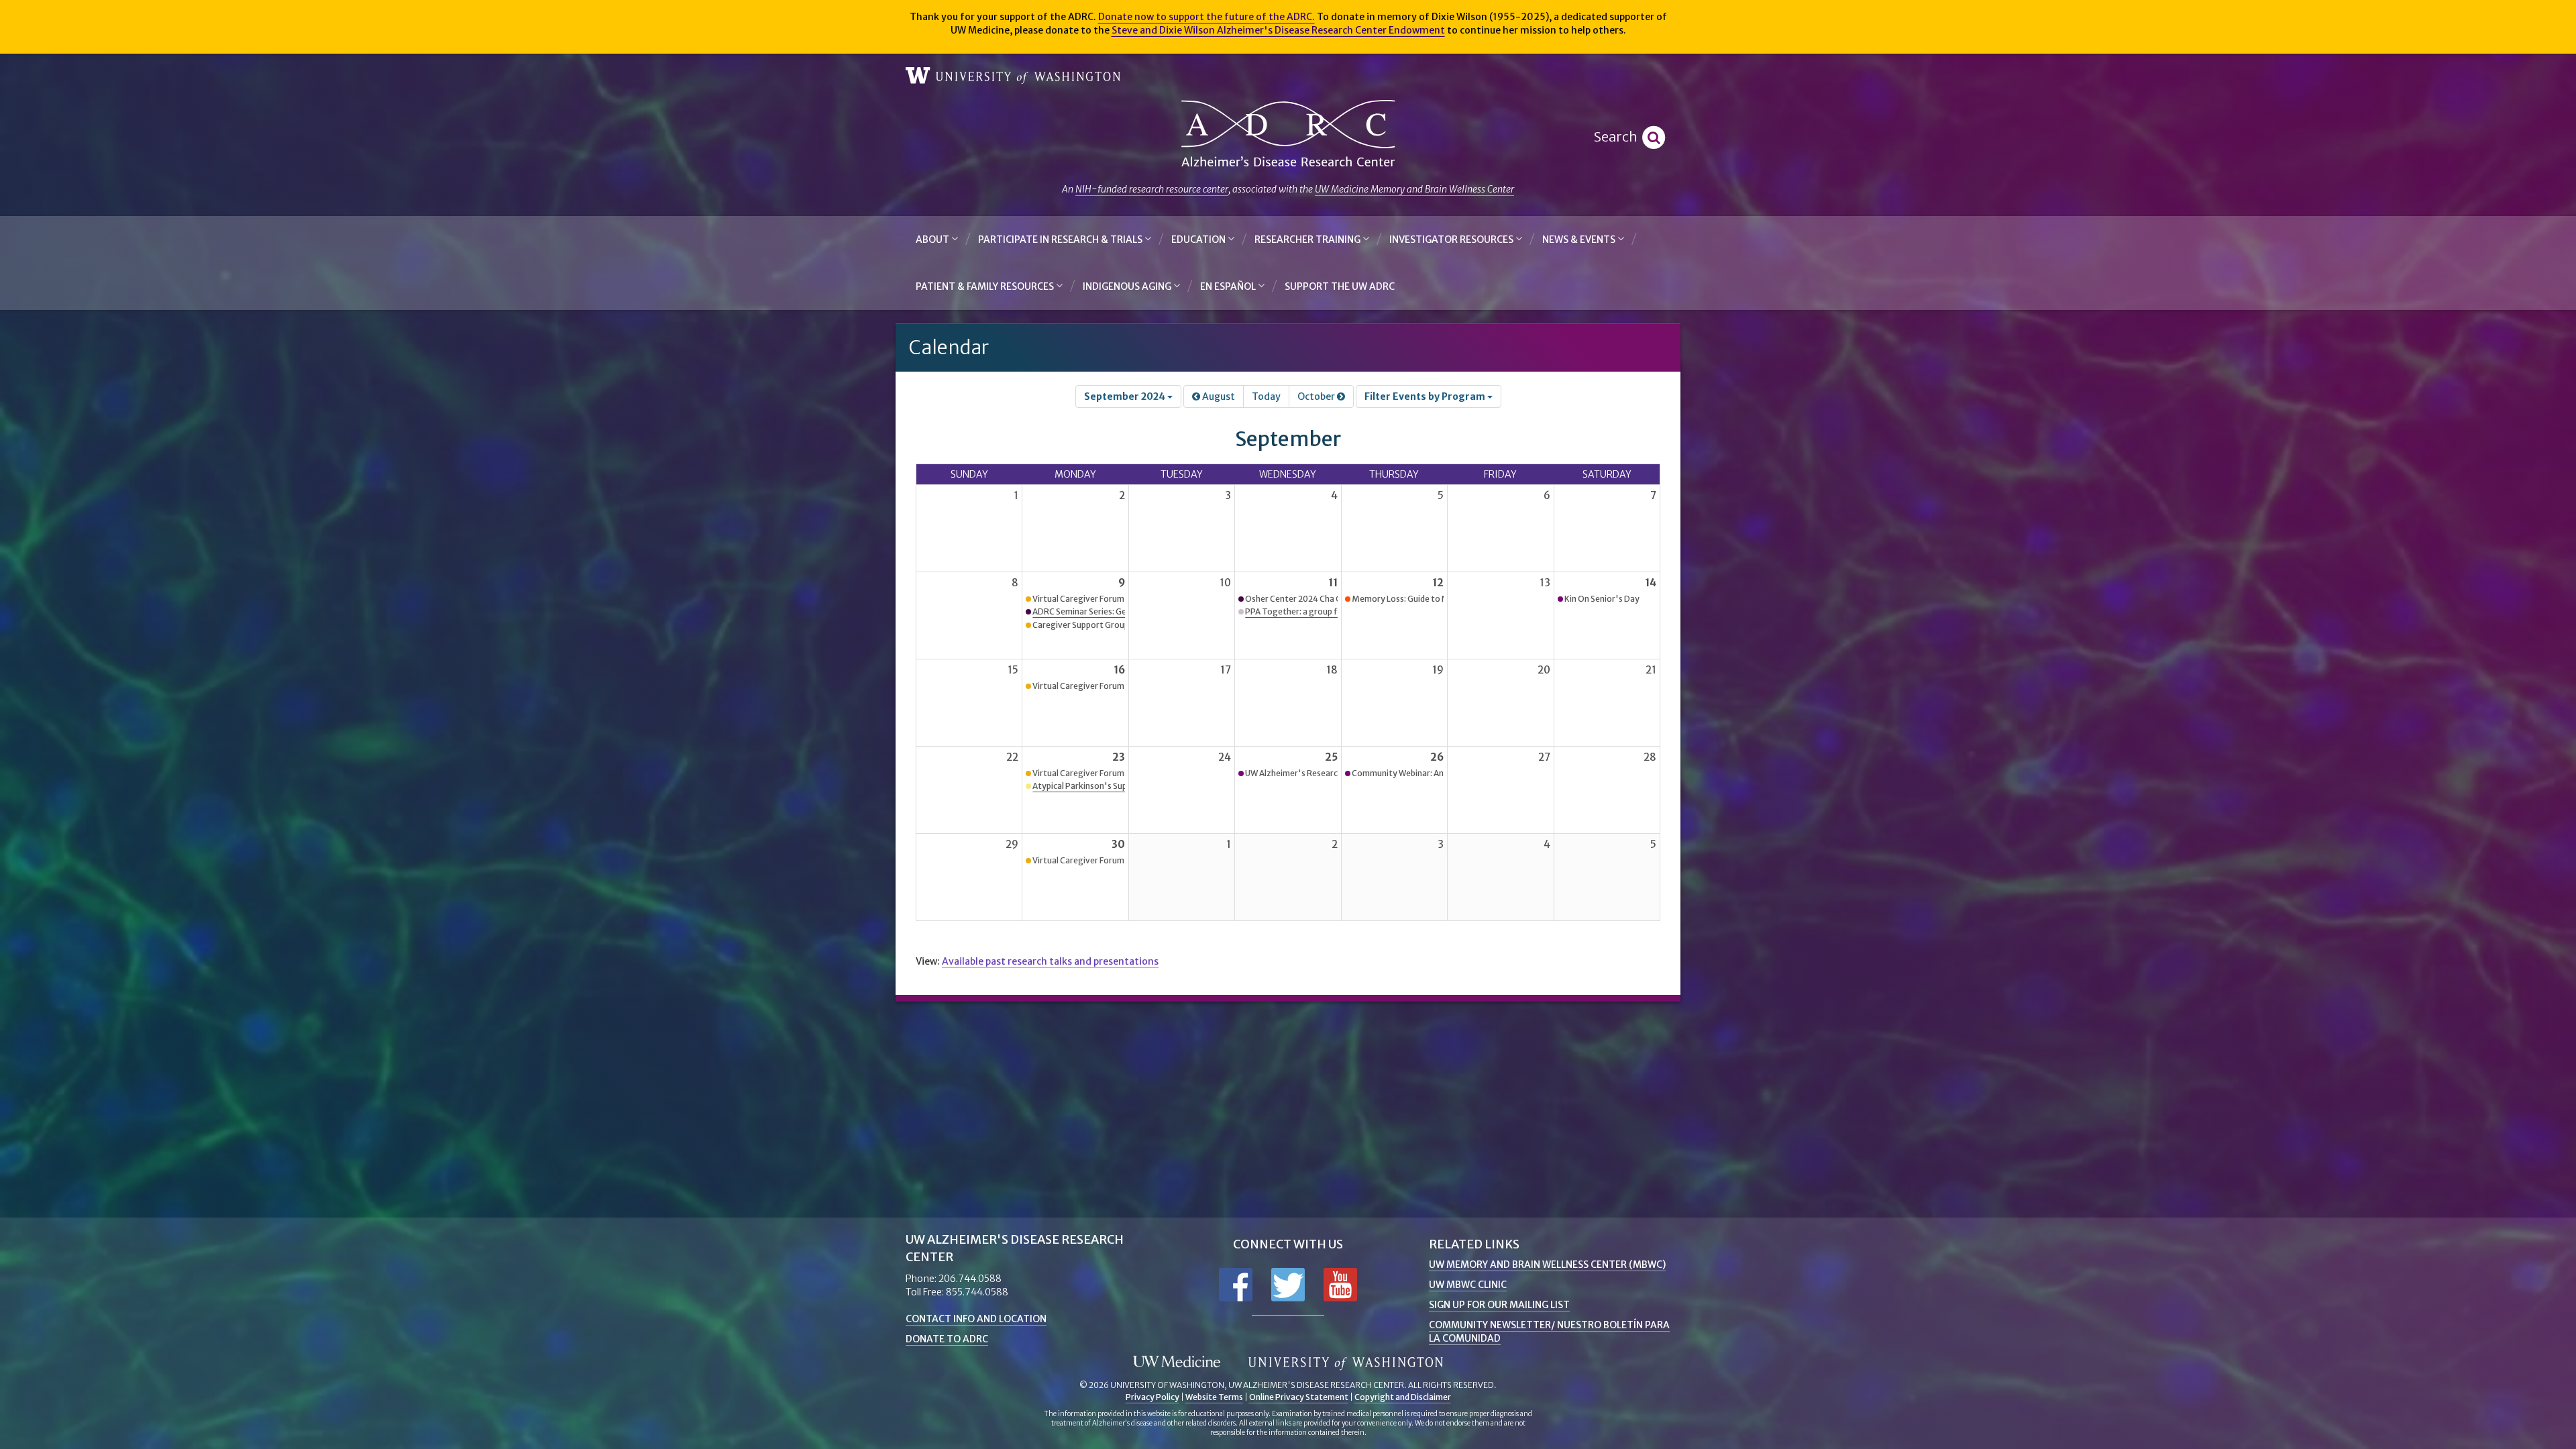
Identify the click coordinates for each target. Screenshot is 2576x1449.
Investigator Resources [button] (1452, 239)
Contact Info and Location (976, 1319)
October (1317, 396)
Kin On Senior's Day (1602, 599)
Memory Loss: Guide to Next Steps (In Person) (1440, 599)
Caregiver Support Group (1081, 625)
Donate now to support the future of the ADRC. (1206, 17)
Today (1266, 396)
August (1218, 396)
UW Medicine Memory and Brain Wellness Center (1414, 189)
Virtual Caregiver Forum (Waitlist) (1097, 599)
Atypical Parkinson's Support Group (1101, 786)
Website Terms (1214, 1397)
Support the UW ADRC (1340, 286)
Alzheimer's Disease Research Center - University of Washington (1288, 134)
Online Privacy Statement (1299, 1397)
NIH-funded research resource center (1152, 189)
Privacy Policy (1152, 1397)
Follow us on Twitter (1288, 1285)
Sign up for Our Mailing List (1499, 1305)
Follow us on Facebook (1236, 1285)
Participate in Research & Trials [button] (1061, 239)
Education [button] (1199, 239)
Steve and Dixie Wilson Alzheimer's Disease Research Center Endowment (1278, 30)
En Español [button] (1229, 286)
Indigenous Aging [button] (1128, 286)
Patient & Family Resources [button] (986, 286)
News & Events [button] (1580, 239)
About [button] (933, 239)
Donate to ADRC (947, 1339)
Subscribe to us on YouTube (1340, 1285)
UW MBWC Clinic (1468, 1285)
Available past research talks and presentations (1050, 961)
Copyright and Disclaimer (1403, 1397)
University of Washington (1013, 76)
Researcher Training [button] (1308, 239)
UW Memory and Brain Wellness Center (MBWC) (1547, 1265)
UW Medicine (1177, 1362)
